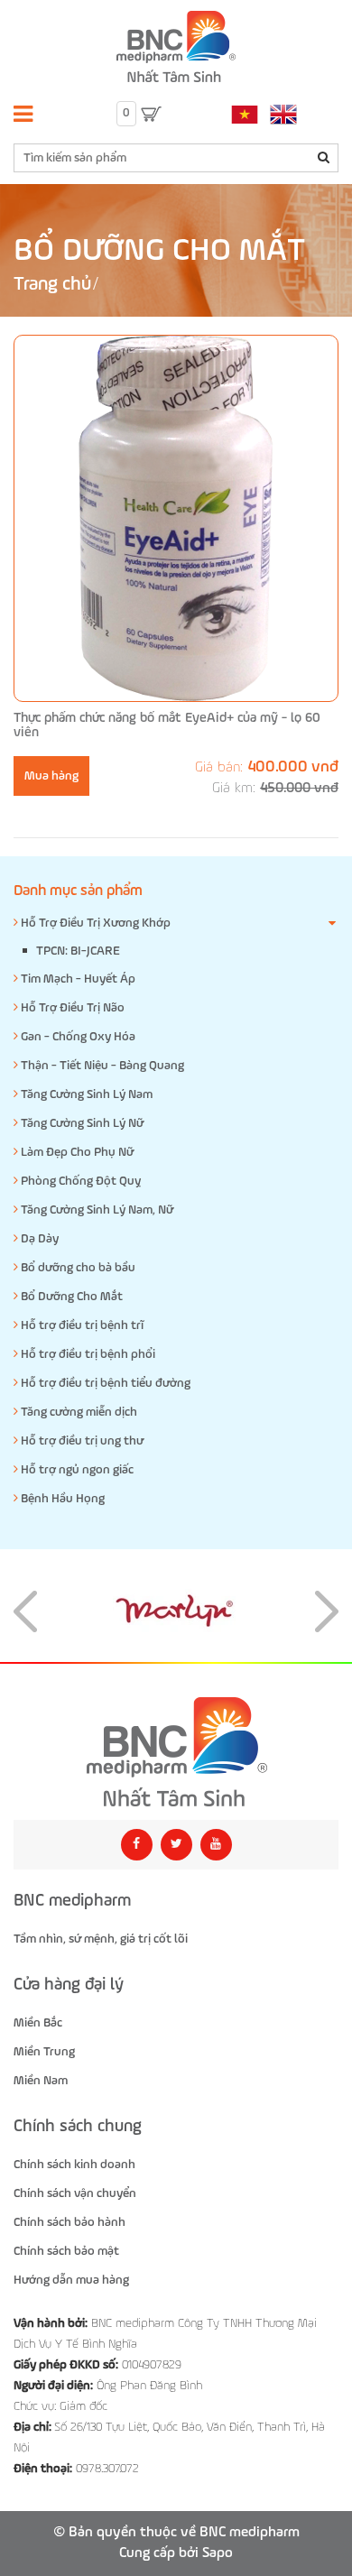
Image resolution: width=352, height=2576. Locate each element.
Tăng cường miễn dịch (78, 1412)
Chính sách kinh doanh (74, 2165)
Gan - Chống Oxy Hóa (77, 1037)
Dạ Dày (38, 1239)
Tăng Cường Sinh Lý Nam (85, 1094)
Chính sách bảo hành (69, 2222)
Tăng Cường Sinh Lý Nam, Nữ (96, 1210)
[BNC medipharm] (176, 1752)
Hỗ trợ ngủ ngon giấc (76, 1470)
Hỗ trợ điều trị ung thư (81, 1441)
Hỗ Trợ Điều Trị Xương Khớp (94, 923)
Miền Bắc (38, 2023)
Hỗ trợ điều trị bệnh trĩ (81, 1325)
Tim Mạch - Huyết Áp (77, 979)
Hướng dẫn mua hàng (71, 2280)
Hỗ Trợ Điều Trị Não (71, 1008)
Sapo (218, 2553)
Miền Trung (44, 2052)
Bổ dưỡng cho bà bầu (77, 1268)
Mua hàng (51, 776)
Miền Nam (41, 2081)
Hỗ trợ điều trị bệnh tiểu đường (104, 1383)
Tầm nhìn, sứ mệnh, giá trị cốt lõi (101, 1939)
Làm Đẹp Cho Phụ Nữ (76, 1152)
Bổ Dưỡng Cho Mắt (70, 1297)
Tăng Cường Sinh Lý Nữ (81, 1123)
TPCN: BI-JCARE (78, 951)
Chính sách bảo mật (66, 2251)
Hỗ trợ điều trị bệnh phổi (87, 1354)
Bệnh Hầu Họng (61, 1499)
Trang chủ (52, 285)
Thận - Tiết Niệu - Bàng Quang (101, 1066)
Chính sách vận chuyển (75, 2193)
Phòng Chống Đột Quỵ (79, 1181)
